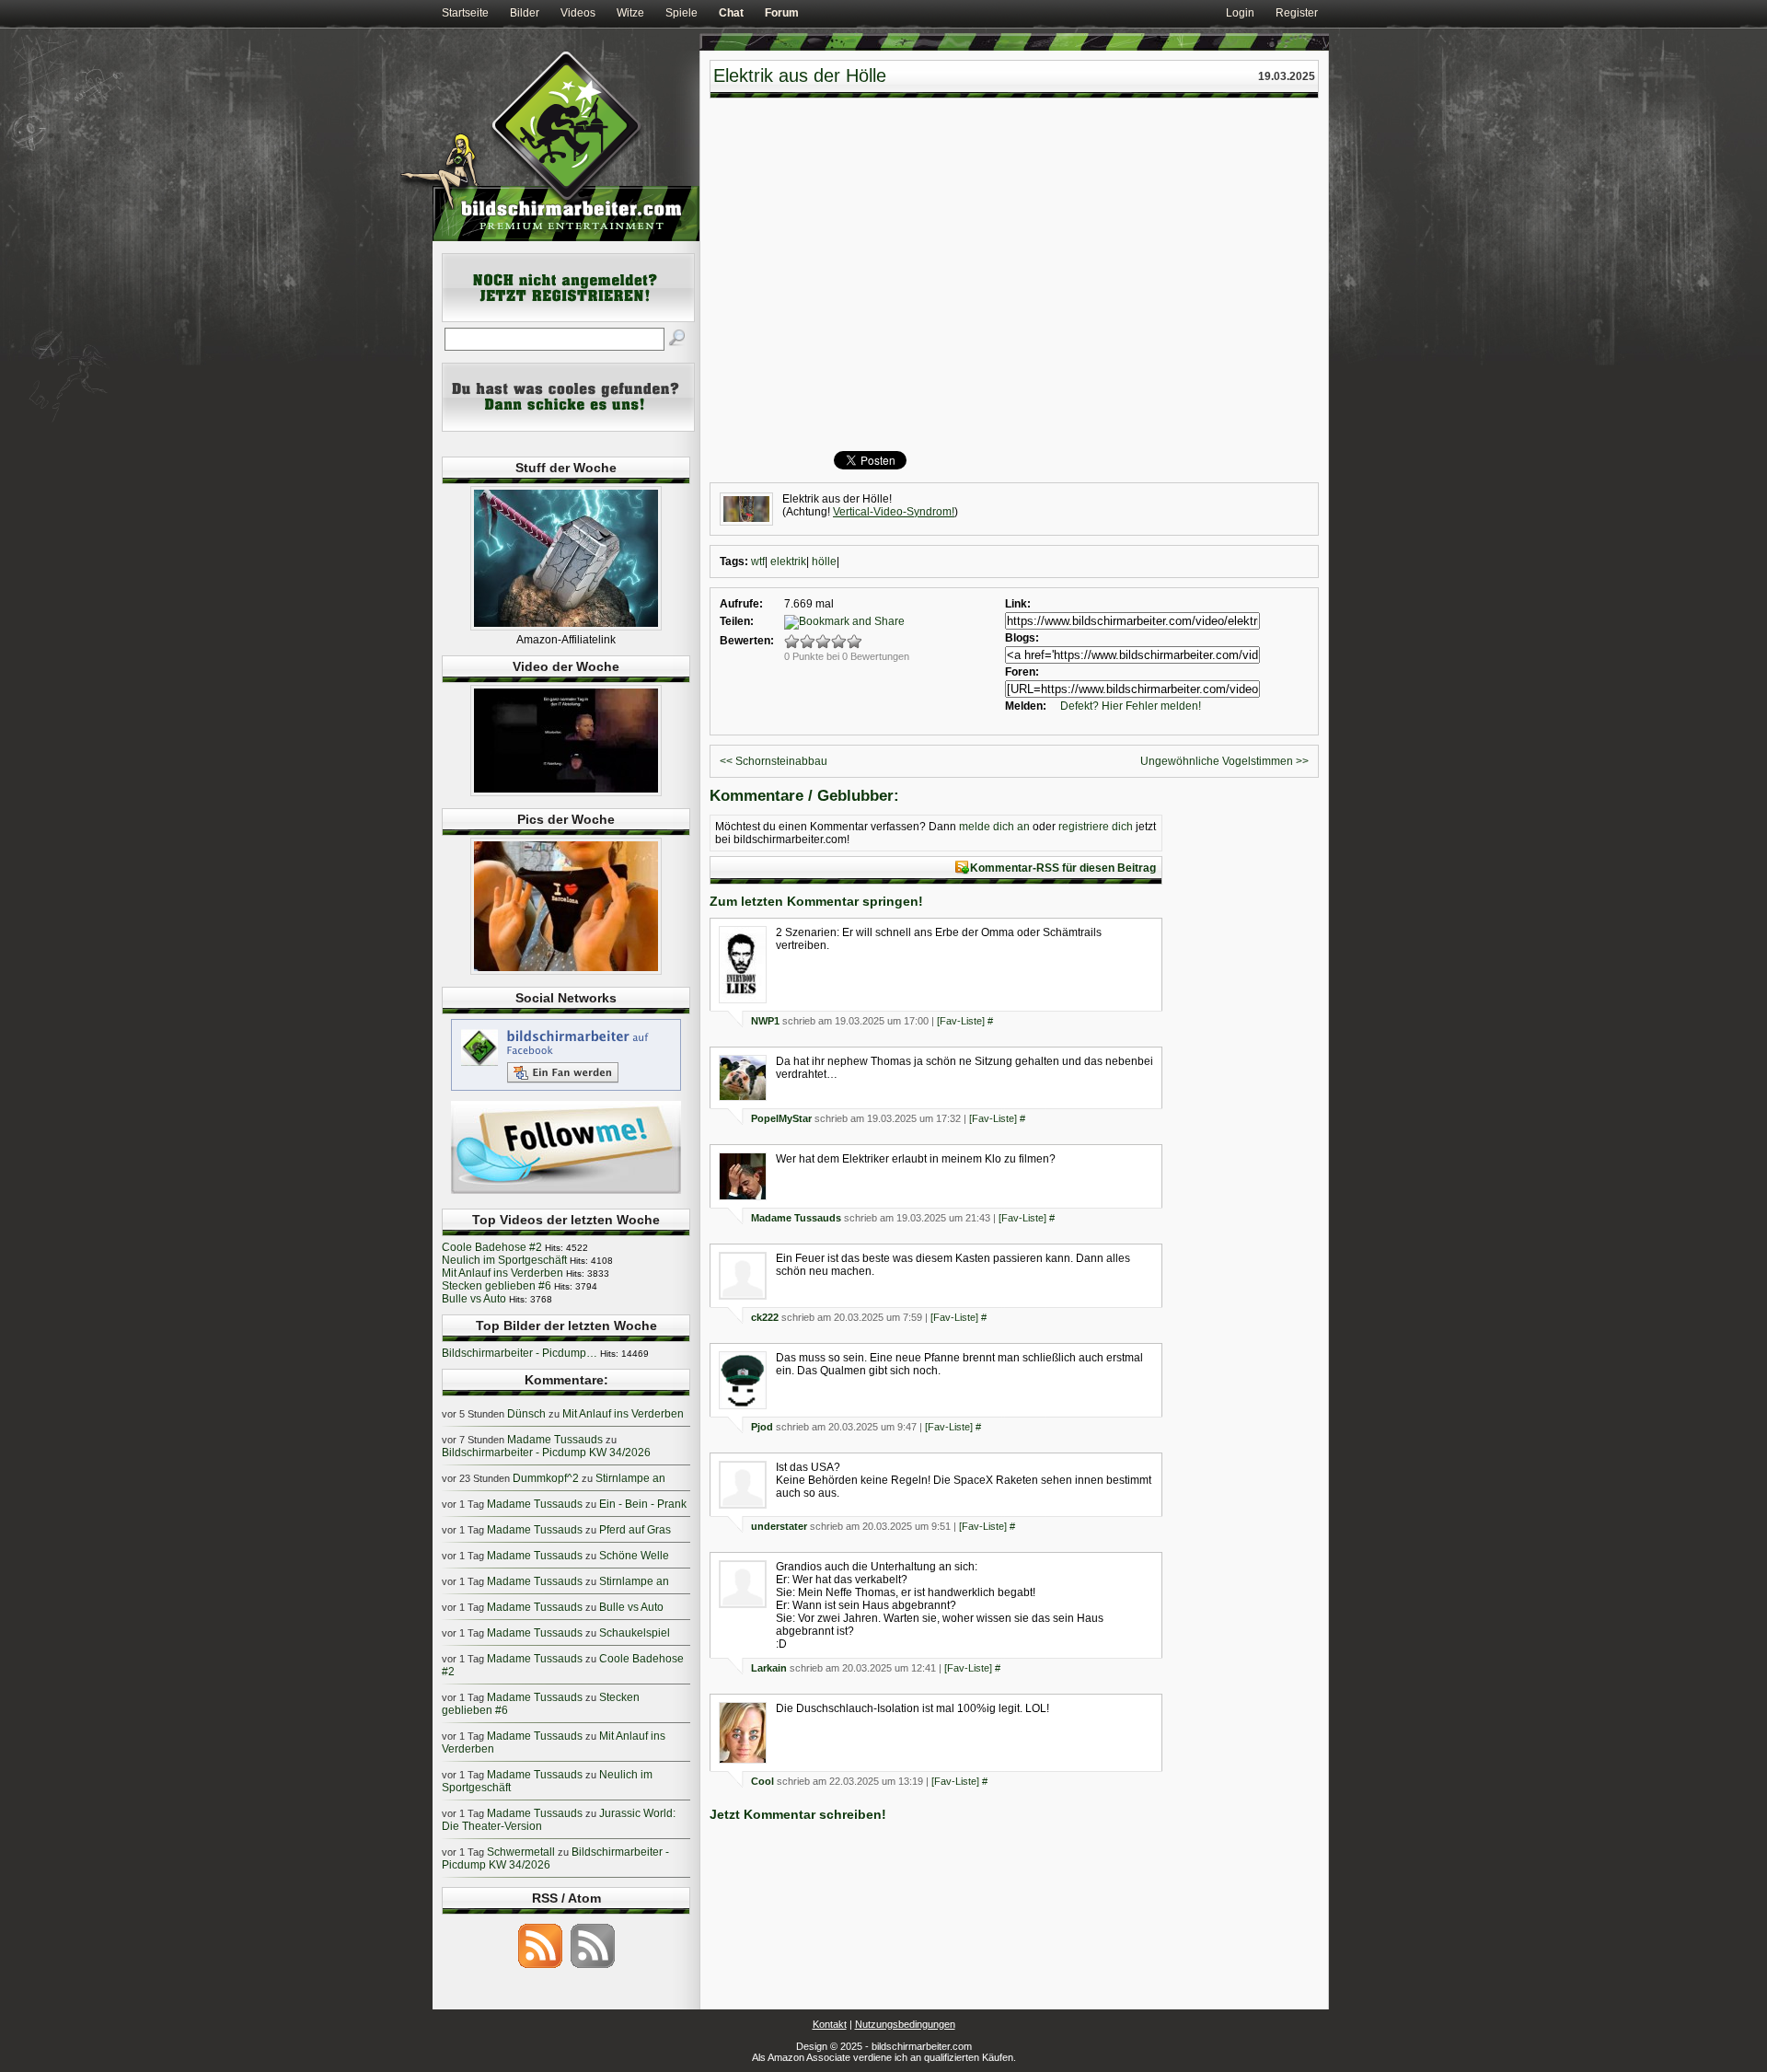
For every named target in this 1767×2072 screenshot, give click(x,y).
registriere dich (1096, 827)
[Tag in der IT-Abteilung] (566, 793)
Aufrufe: (741, 604)
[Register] (568, 318)
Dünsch (526, 1414)
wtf (758, 561)
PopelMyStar (781, 1118)
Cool (762, 1781)
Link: (1018, 604)
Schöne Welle (634, 1556)
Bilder (525, 13)
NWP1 (765, 1021)
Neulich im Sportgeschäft (504, 1260)
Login (1240, 13)
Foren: (1022, 672)
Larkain (769, 1668)
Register (1297, 13)
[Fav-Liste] (961, 1021)
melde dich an (994, 827)
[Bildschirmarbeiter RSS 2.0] (540, 1967)
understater (779, 1526)
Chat (731, 13)
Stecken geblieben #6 (497, 1286)
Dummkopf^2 (546, 1478)
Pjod (762, 1427)
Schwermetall (521, 1852)
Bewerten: (747, 641)
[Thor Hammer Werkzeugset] (566, 627)
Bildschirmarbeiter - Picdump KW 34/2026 (546, 1453)
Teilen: (737, 621)
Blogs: (1022, 638)
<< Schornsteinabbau (774, 761)
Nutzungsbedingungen (905, 2024)
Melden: (1026, 706)
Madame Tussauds (796, 1218)
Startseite (465, 13)
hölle (824, 561)
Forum (782, 13)
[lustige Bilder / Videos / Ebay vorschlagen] (568, 428)
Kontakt (830, 2024)
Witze (630, 13)
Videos (578, 13)
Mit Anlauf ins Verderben (502, 1273)
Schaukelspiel (635, 1633)
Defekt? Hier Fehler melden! (1131, 706)
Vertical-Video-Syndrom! (894, 512)
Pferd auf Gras (635, 1530)
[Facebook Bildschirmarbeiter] (566, 1090)
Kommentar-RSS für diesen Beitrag (1063, 868)
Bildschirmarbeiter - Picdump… (520, 1353)
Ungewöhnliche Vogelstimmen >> (1224, 761)
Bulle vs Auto (474, 1299)
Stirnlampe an (630, 1478)
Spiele (681, 13)
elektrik (788, 561)
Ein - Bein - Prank (643, 1504)
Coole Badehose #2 (492, 1247)
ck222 (765, 1317)
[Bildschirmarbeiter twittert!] (566, 1193)
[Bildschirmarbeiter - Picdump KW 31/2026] (566, 971)
